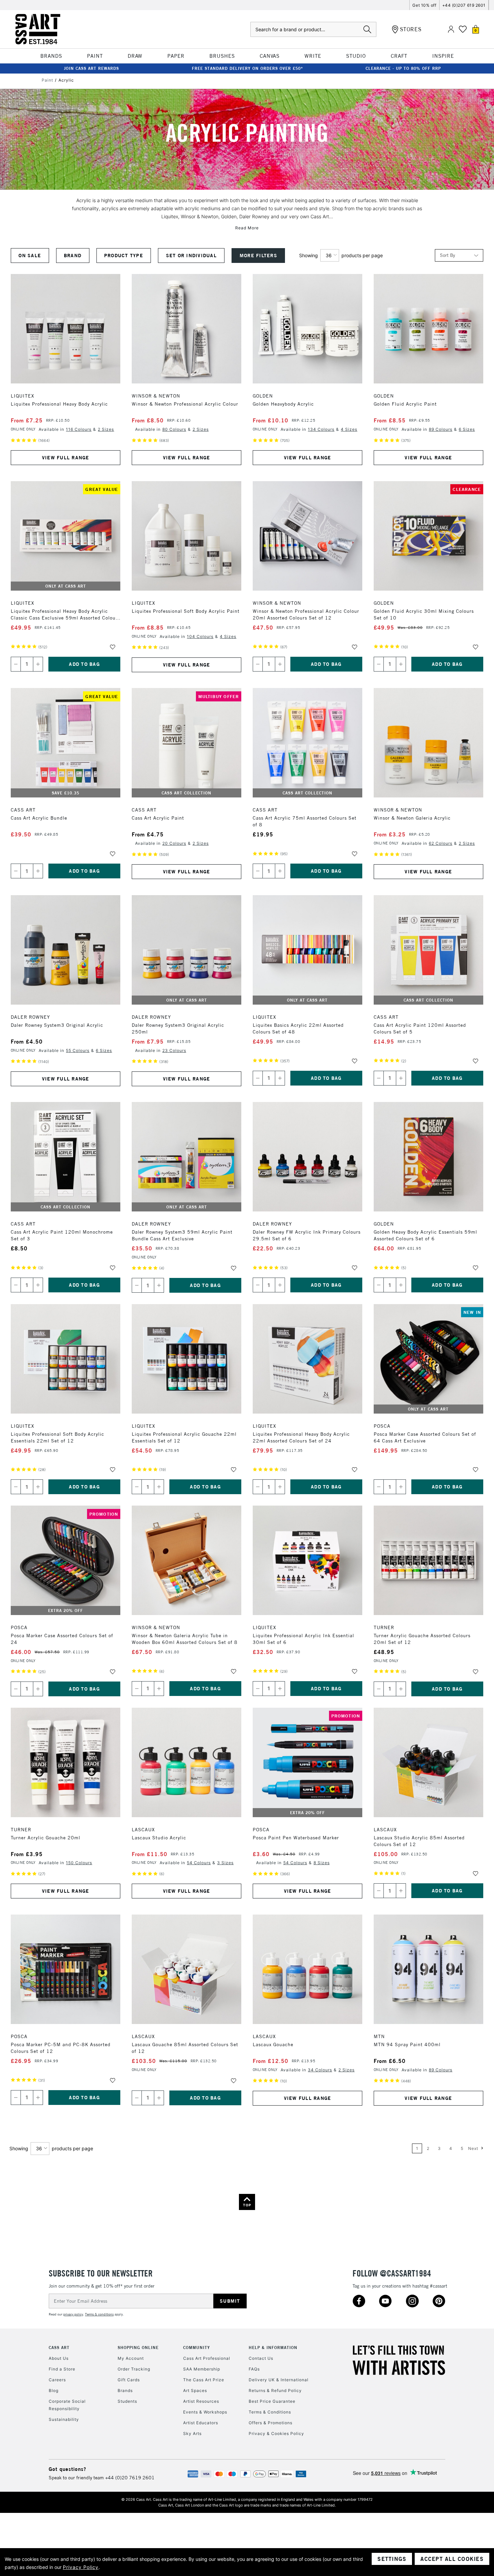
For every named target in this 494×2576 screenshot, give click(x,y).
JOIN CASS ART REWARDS (91, 68)
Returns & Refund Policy (275, 2390)
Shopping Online (138, 2348)
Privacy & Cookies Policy (276, 2433)
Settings (392, 2559)
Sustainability (64, 2419)
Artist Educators (201, 2423)
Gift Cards (129, 2380)
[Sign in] (451, 29)
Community (197, 2348)
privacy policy (73, 2314)
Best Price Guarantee (272, 2401)
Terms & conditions (99, 2314)
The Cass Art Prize (204, 2380)
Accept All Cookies (452, 2559)
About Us (59, 2358)
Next (474, 2148)
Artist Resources (201, 2401)
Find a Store (62, 2369)
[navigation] (155, 256)
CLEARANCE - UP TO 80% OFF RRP (403, 68)
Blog (54, 2390)
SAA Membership (202, 2369)
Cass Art (59, 2348)
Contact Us (261, 2358)
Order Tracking (134, 2369)
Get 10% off (424, 5)
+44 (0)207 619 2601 (464, 5)
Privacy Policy (81, 2567)
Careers (57, 2380)
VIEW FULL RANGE (66, 458)
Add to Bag (84, 664)
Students (127, 2401)
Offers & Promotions (271, 2423)
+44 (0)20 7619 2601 (130, 2478)
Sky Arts (192, 2433)
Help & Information (273, 2348)
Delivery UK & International (279, 2380)
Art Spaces (195, 2390)
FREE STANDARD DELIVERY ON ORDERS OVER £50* (248, 68)
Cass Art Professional (207, 2358)
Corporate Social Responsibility (67, 2405)
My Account (131, 2358)
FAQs (254, 2369)
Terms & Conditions (270, 2412)
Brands (125, 2390)
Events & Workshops (205, 2412)
